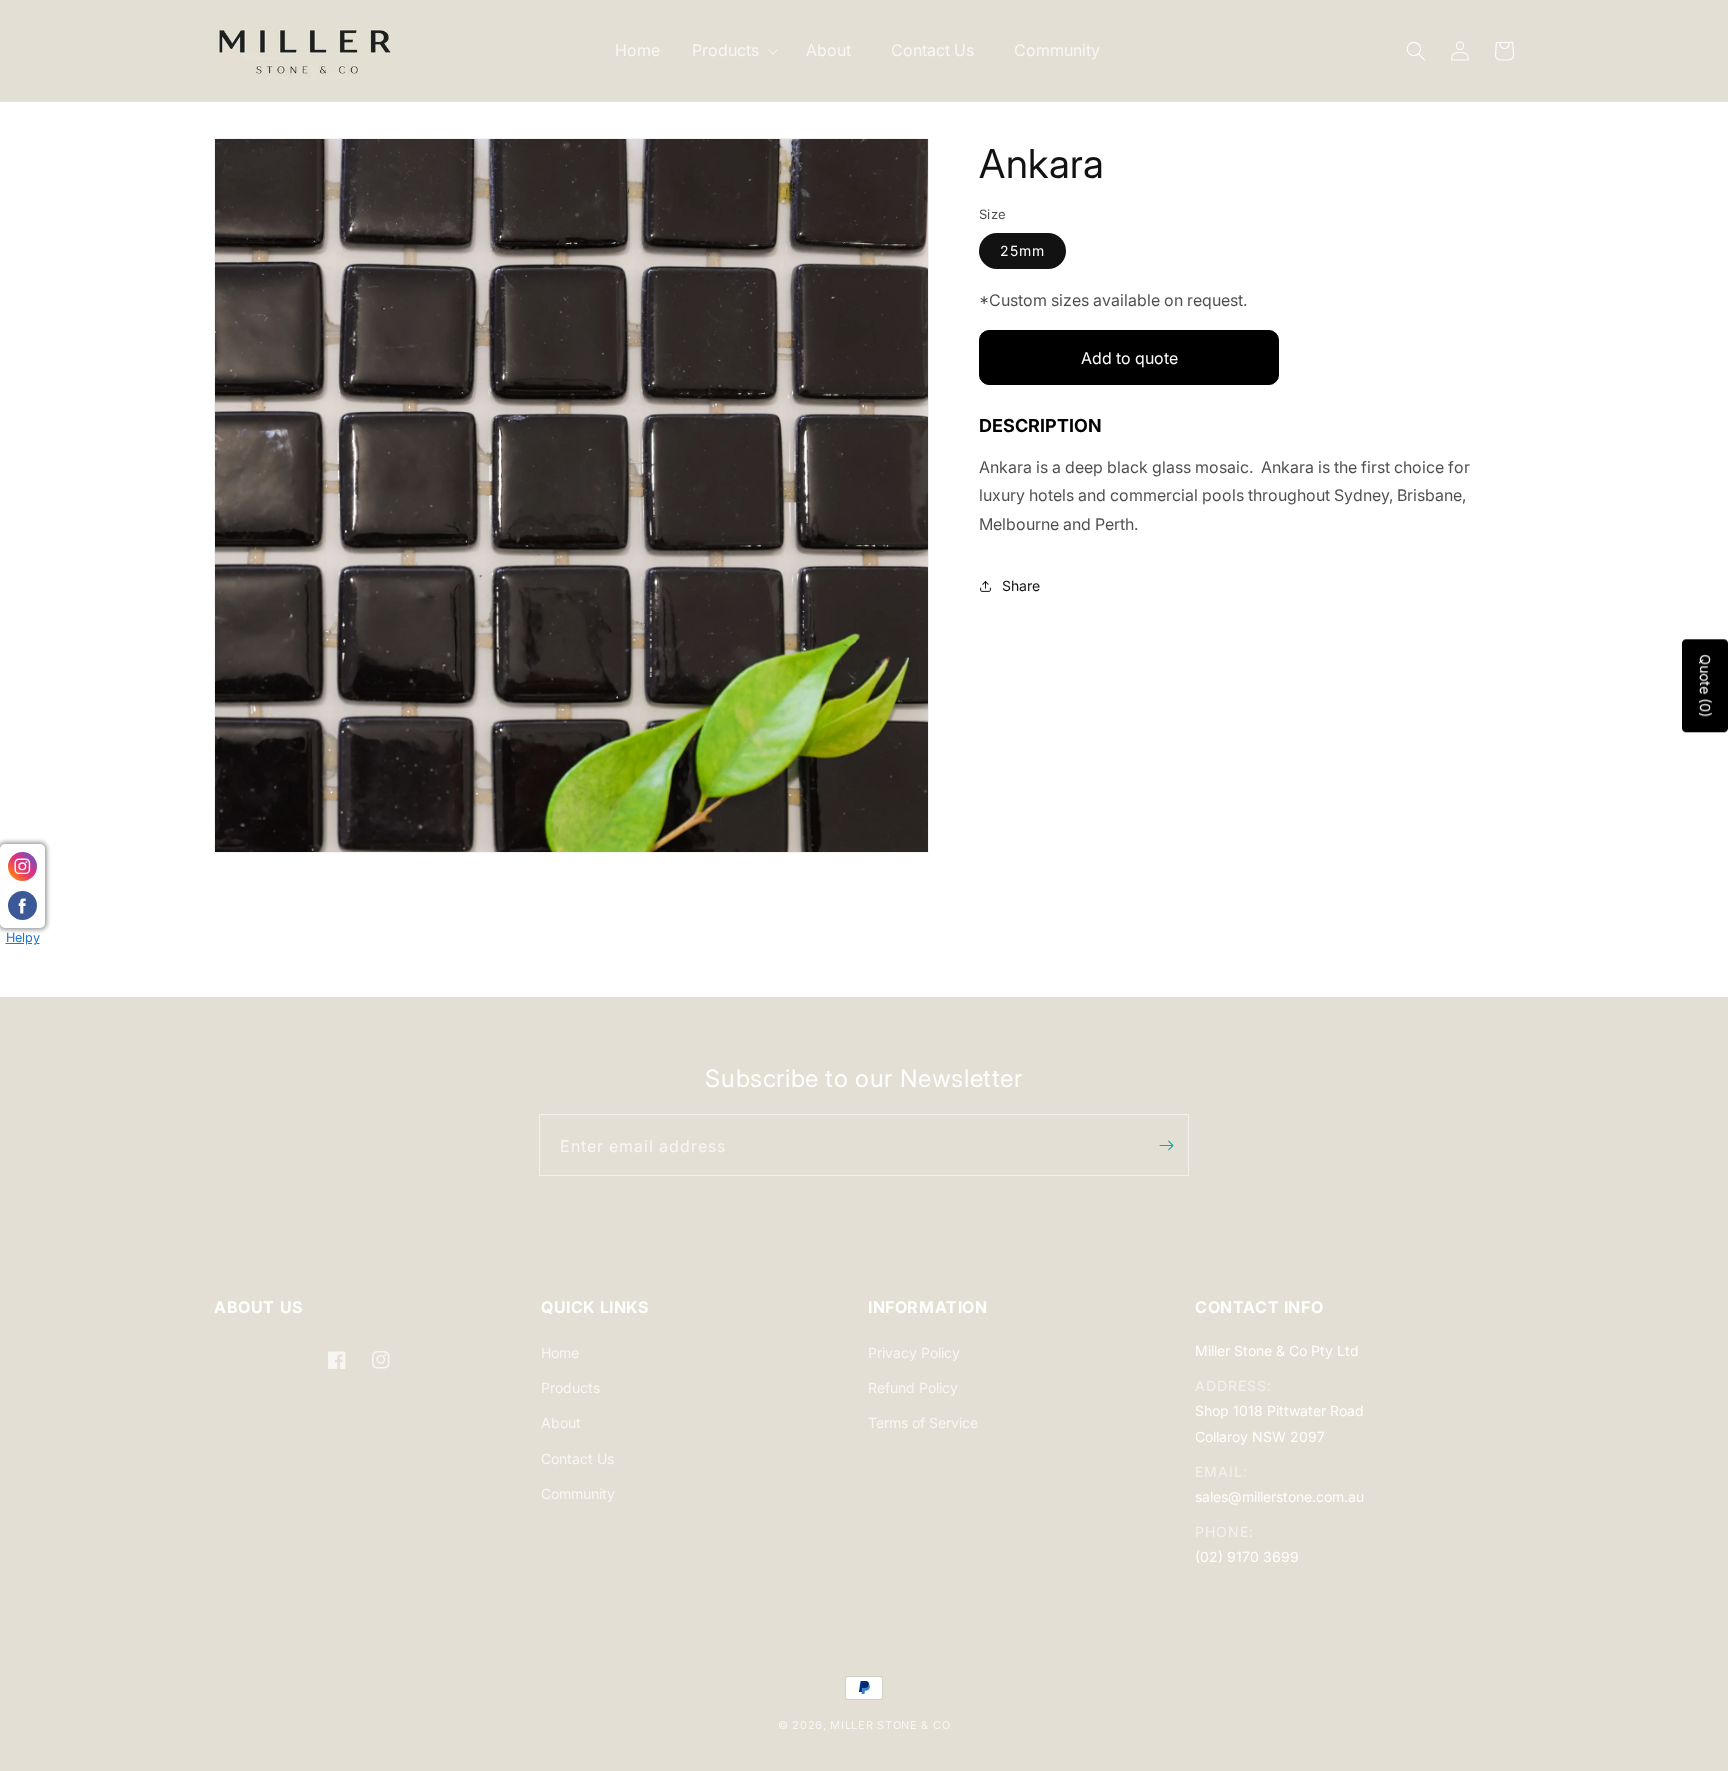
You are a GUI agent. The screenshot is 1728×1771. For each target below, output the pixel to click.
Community (578, 1493)
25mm (1022, 251)
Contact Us (577, 1458)
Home (560, 1352)
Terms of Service (923, 1422)
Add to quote (1129, 358)
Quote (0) (1705, 685)
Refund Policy (913, 1387)
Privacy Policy (914, 1352)
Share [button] (1021, 586)
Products (570, 1387)
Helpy (23, 937)
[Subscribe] (1166, 1145)
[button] (733, 50)
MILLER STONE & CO (890, 1725)
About (561, 1422)
